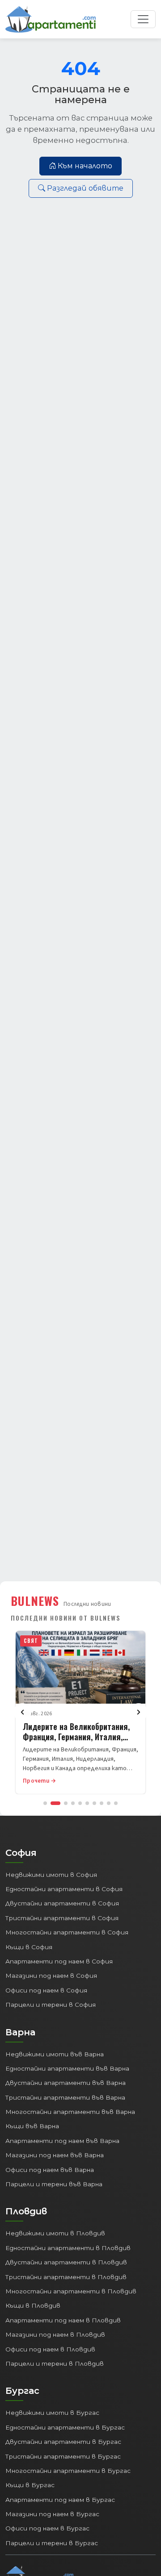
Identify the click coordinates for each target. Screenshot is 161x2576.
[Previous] (22, 1712)
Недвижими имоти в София (51, 1875)
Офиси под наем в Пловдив (50, 2349)
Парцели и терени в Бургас (52, 2543)
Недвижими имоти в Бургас (52, 2413)
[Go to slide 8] (102, 1803)
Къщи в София (29, 1947)
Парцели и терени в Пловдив (55, 2363)
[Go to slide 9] (109, 1803)
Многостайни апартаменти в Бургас (68, 2471)
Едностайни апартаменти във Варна (67, 2068)
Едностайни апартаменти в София (64, 1889)
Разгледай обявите (85, 188)
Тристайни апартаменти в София (62, 1918)
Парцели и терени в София (51, 2005)
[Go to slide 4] (73, 1803)
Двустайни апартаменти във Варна (66, 2083)
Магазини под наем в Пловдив (55, 2334)
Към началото (85, 166)
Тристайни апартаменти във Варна (65, 2097)
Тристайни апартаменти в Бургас (63, 2456)
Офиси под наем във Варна (50, 2170)
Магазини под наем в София (51, 1976)
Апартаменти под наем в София (59, 1961)
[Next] (139, 1712)
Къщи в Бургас (30, 2485)
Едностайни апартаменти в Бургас (65, 2427)
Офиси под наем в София (46, 1990)
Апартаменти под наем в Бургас (60, 2500)
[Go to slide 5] (80, 1803)
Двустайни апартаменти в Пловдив (66, 2262)
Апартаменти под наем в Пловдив (63, 2320)
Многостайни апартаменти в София (67, 1932)
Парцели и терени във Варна (54, 2184)
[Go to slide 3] (66, 1803)
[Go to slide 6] (87, 1803)
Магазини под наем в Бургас (52, 2514)
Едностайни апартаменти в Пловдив (68, 2248)
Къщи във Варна (32, 2126)
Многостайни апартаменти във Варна (70, 2112)
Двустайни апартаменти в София (62, 1903)
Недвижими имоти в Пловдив (55, 2233)
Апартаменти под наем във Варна (62, 2141)
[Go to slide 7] (94, 1803)
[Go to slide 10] (116, 1803)
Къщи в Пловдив (33, 2305)
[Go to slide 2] (55, 1803)
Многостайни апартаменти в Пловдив (71, 2291)
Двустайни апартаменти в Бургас (63, 2442)
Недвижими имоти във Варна (55, 2054)
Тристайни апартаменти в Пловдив (66, 2277)
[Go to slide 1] (45, 1803)
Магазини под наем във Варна (55, 2155)
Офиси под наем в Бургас (47, 2528)
